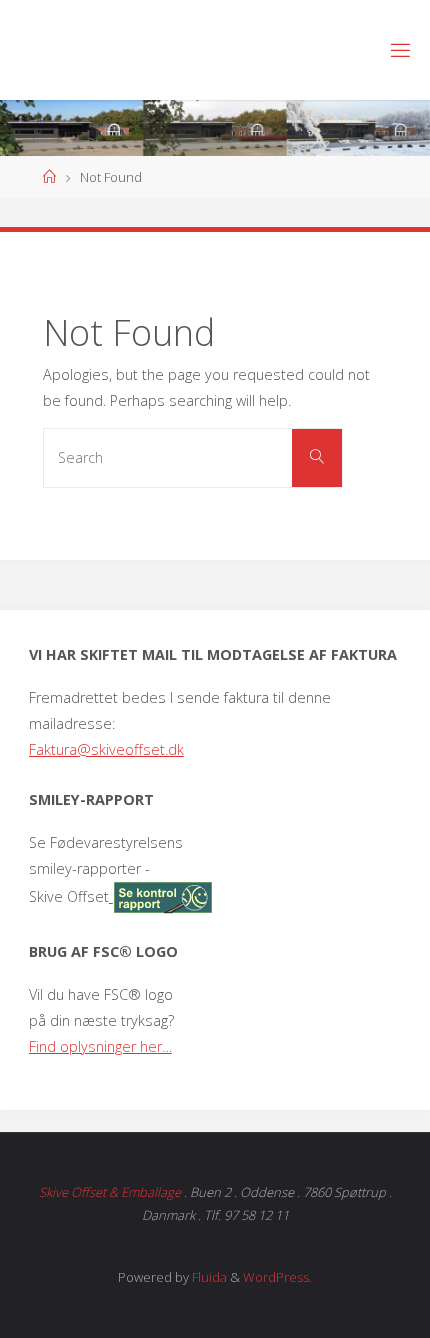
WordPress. (277, 1277)
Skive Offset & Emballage (110, 1192)
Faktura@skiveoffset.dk (106, 749)
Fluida (208, 1277)
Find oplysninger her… (100, 1046)
